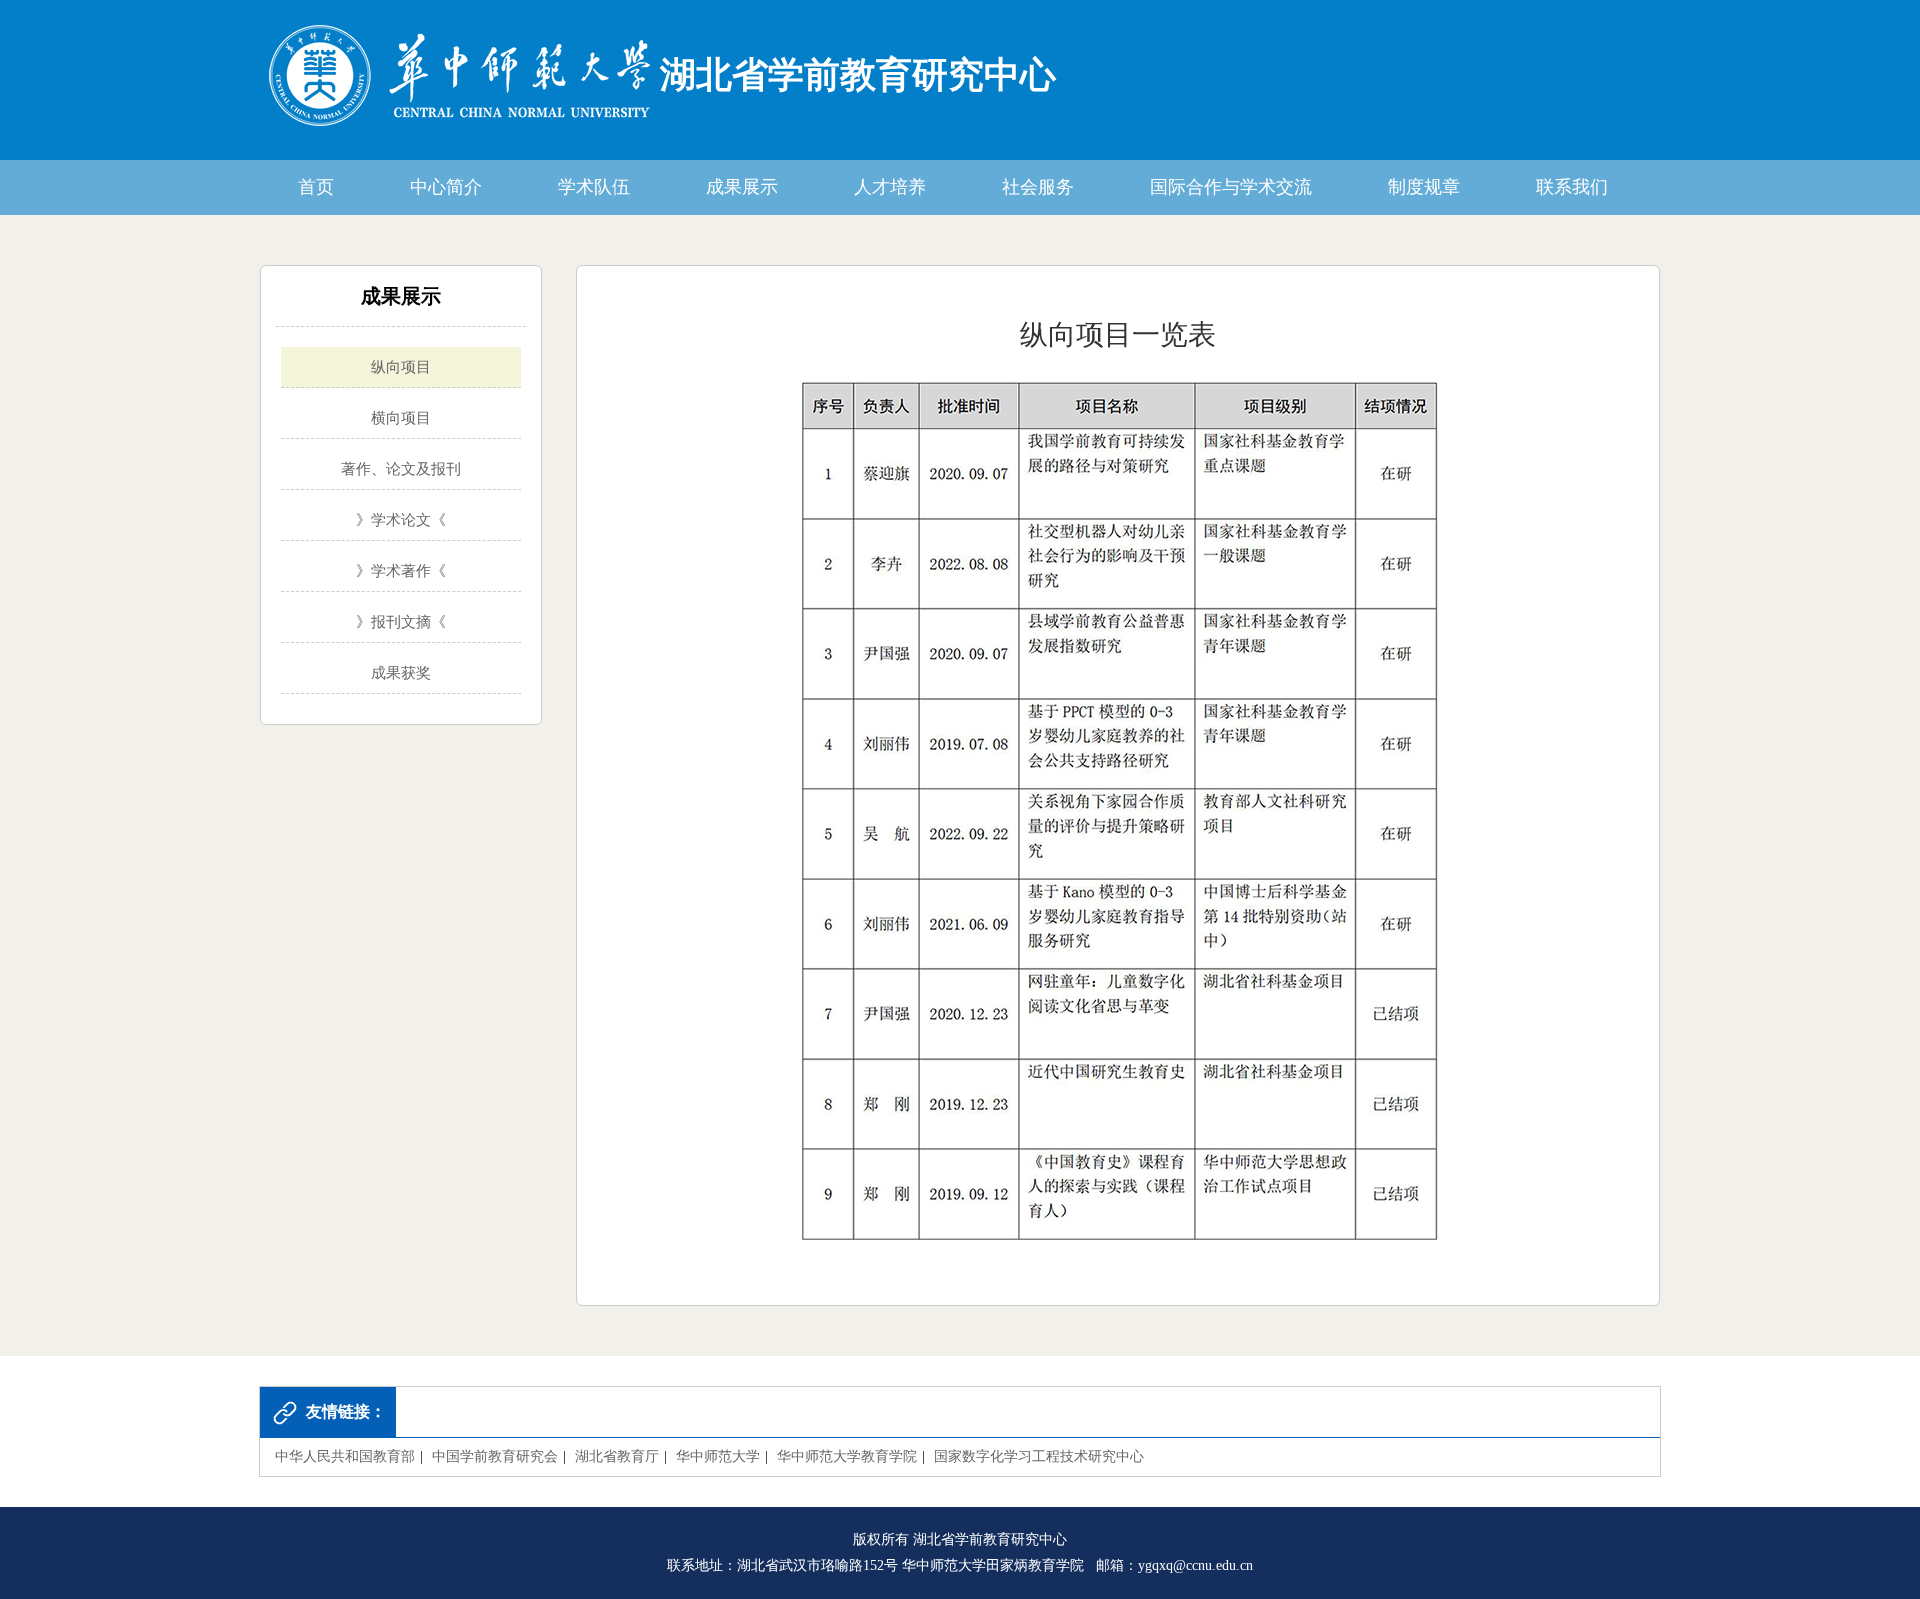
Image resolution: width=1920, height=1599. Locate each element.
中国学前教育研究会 (495, 1456)
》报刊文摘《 (401, 622)
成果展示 (742, 187)
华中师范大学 (718, 1456)
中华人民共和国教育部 (345, 1456)
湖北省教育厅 (617, 1456)
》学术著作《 (401, 571)
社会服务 (1038, 187)
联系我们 (1572, 187)
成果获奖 (401, 673)
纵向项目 (401, 367)
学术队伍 (594, 187)
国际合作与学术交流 (1231, 187)
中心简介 (446, 187)
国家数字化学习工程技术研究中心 (1039, 1456)
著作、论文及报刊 (401, 469)
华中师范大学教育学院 (847, 1456)
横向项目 (401, 418)
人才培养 (890, 187)
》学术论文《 (401, 520)
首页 (316, 187)
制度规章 (1424, 187)
